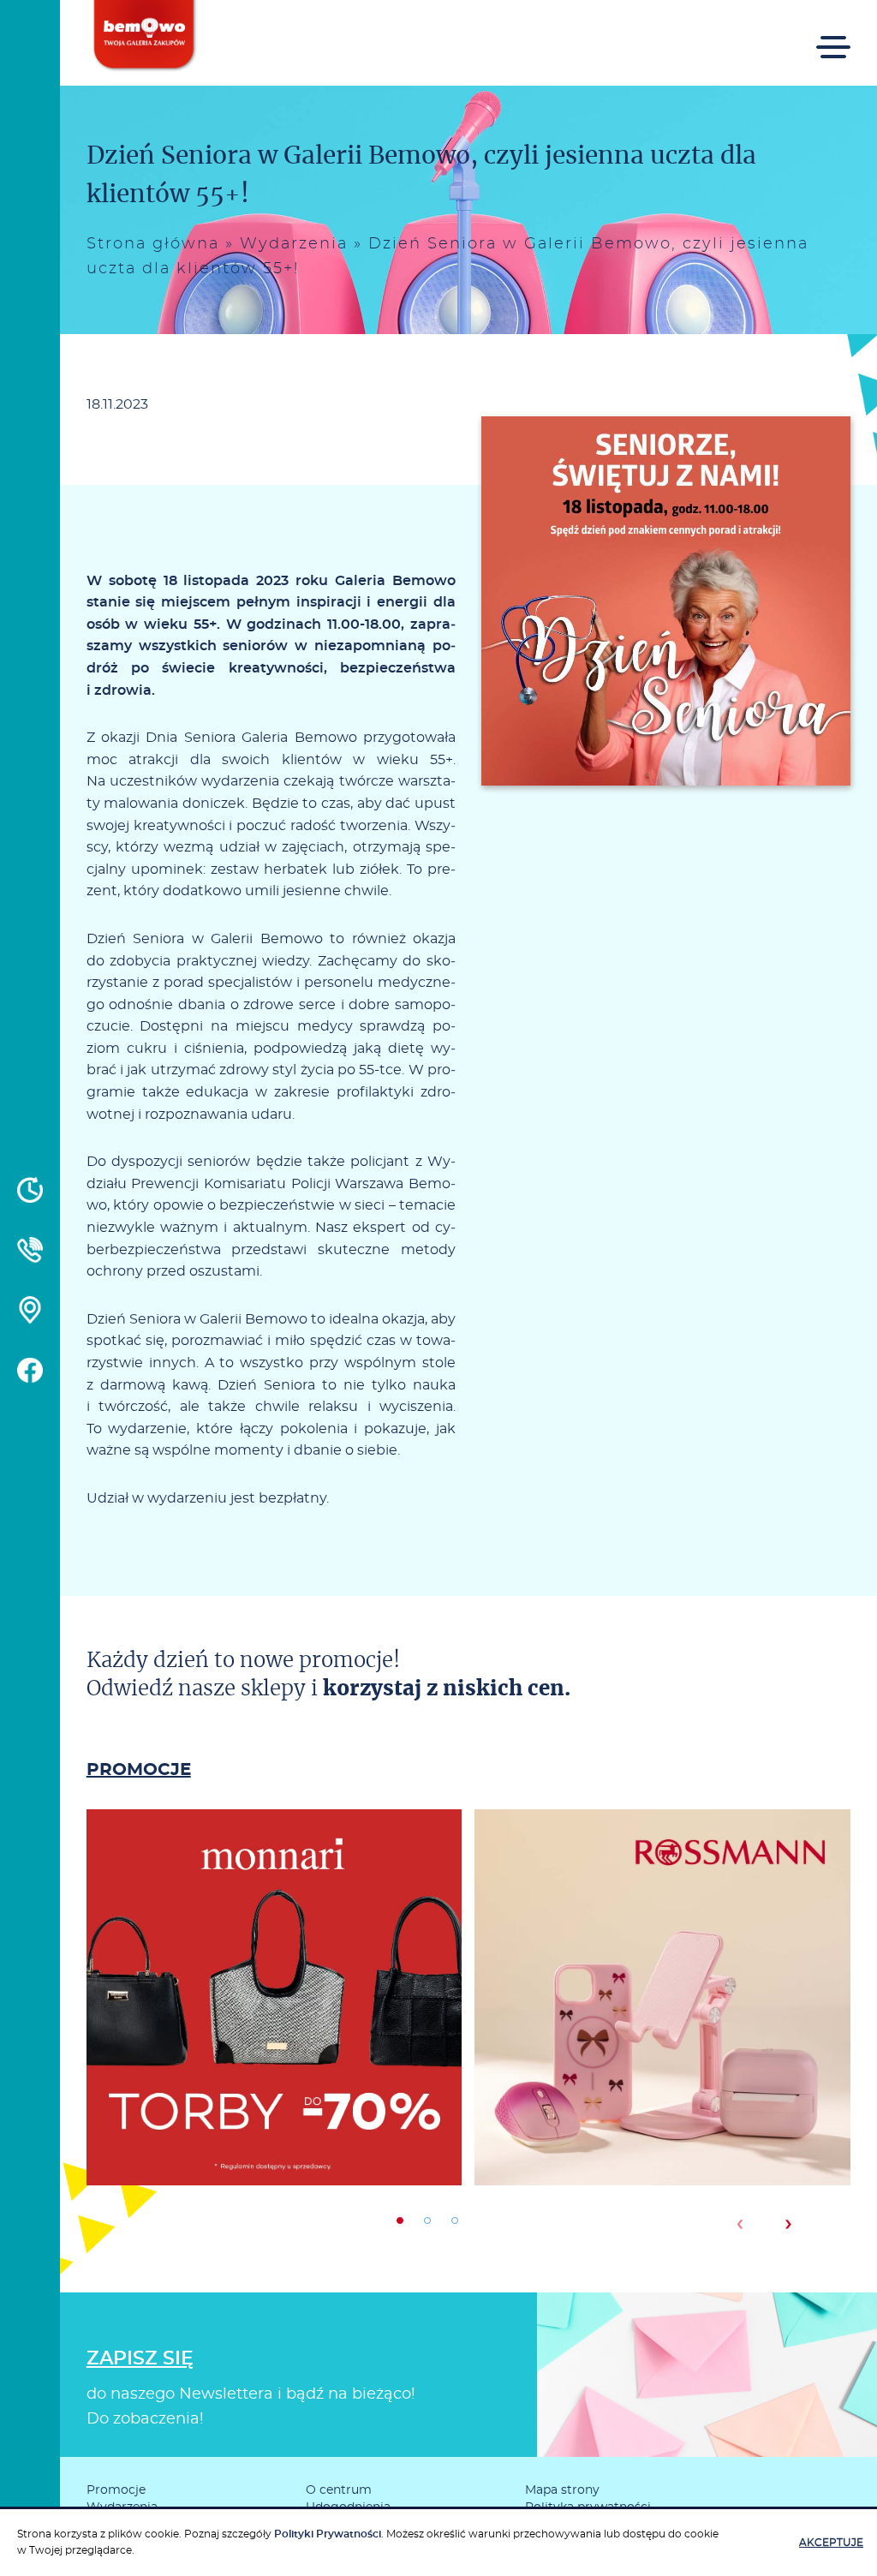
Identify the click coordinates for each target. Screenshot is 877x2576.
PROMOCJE (139, 1770)
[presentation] (740, 2224)
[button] (400, 2220)
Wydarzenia (294, 244)
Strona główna (153, 244)
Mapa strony (562, 2490)
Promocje (116, 2490)
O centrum (339, 2490)
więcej (274, 2059)
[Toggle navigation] (833, 46)
